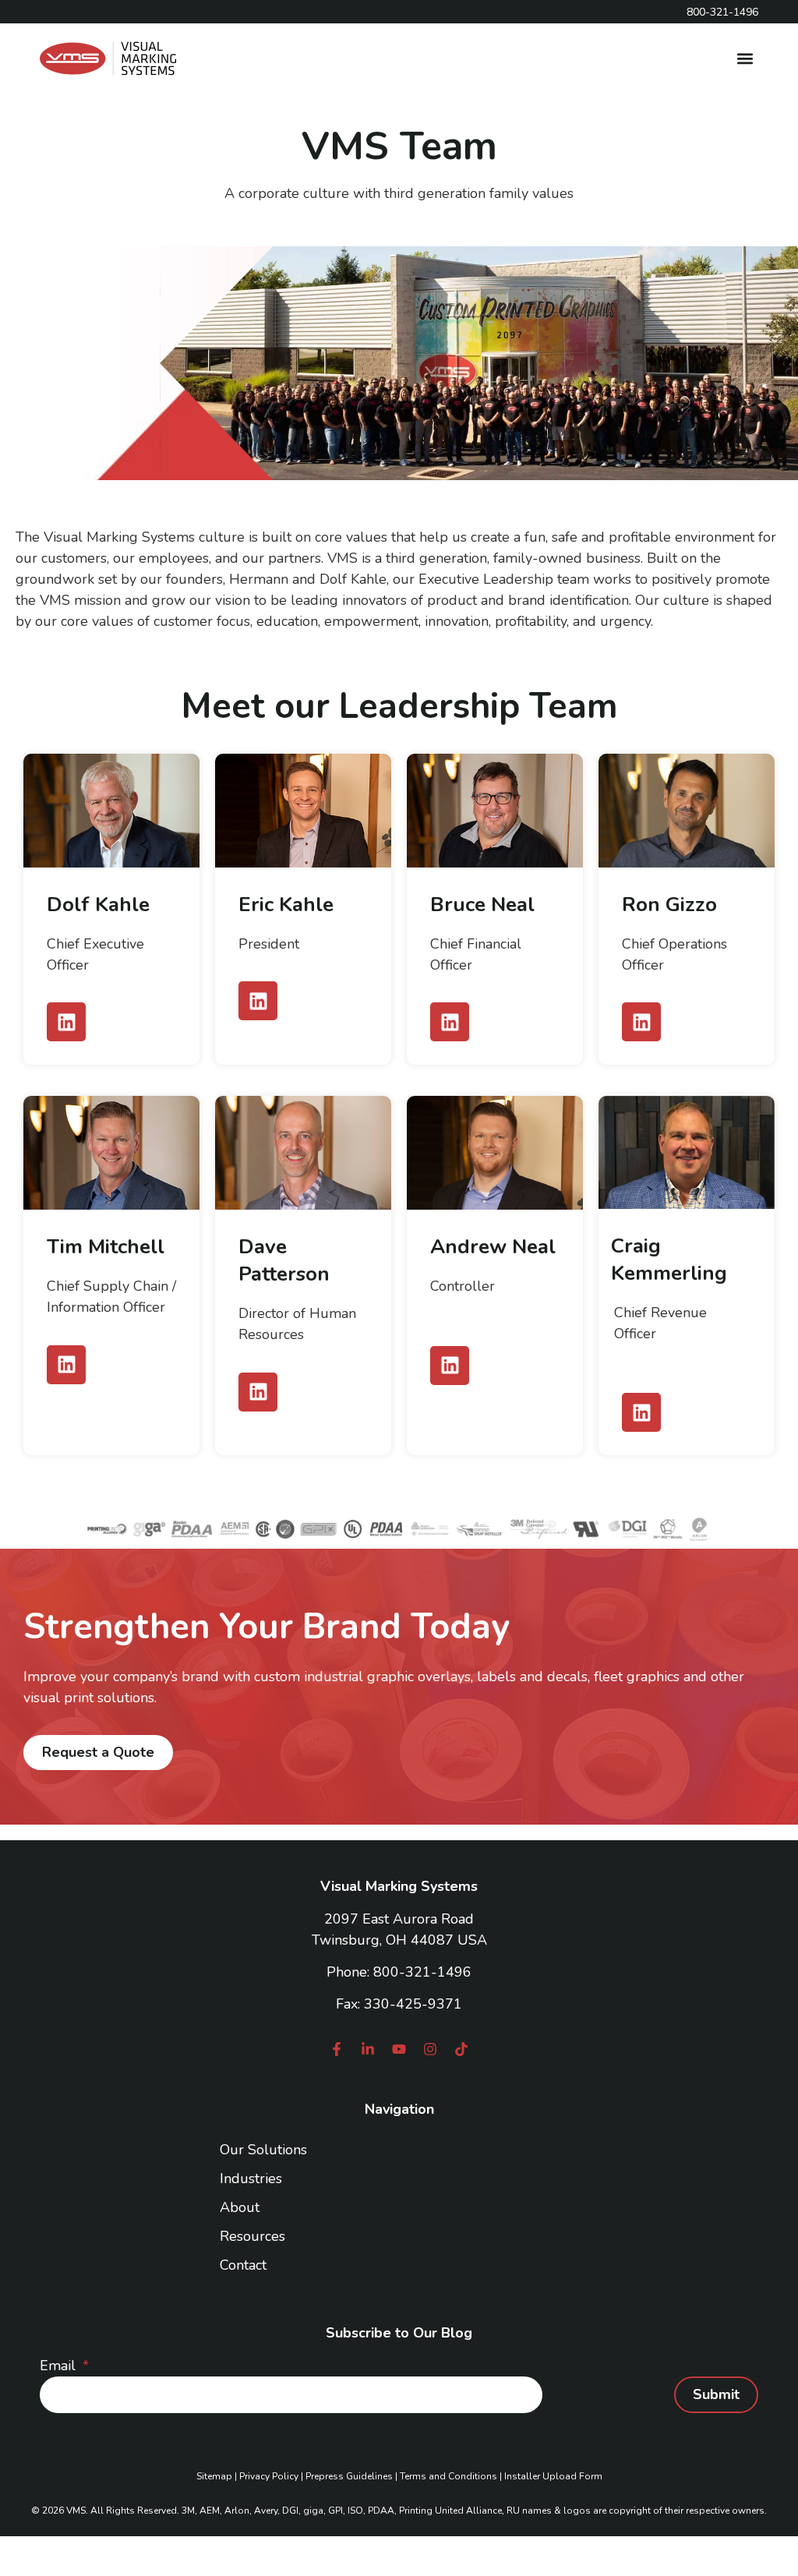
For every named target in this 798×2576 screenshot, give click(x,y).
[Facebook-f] (337, 2049)
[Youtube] (399, 2049)
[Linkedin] (66, 1022)
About (240, 2207)
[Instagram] (430, 2049)
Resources (252, 2236)
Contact (243, 2265)
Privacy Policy (269, 2476)
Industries (251, 2178)
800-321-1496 (422, 1972)
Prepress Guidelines (349, 2476)
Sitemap (214, 2476)
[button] (745, 59)
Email (60, 2366)
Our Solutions (263, 2150)
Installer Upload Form (553, 2476)
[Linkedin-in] (368, 2049)
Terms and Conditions (448, 2476)
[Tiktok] (461, 2049)
